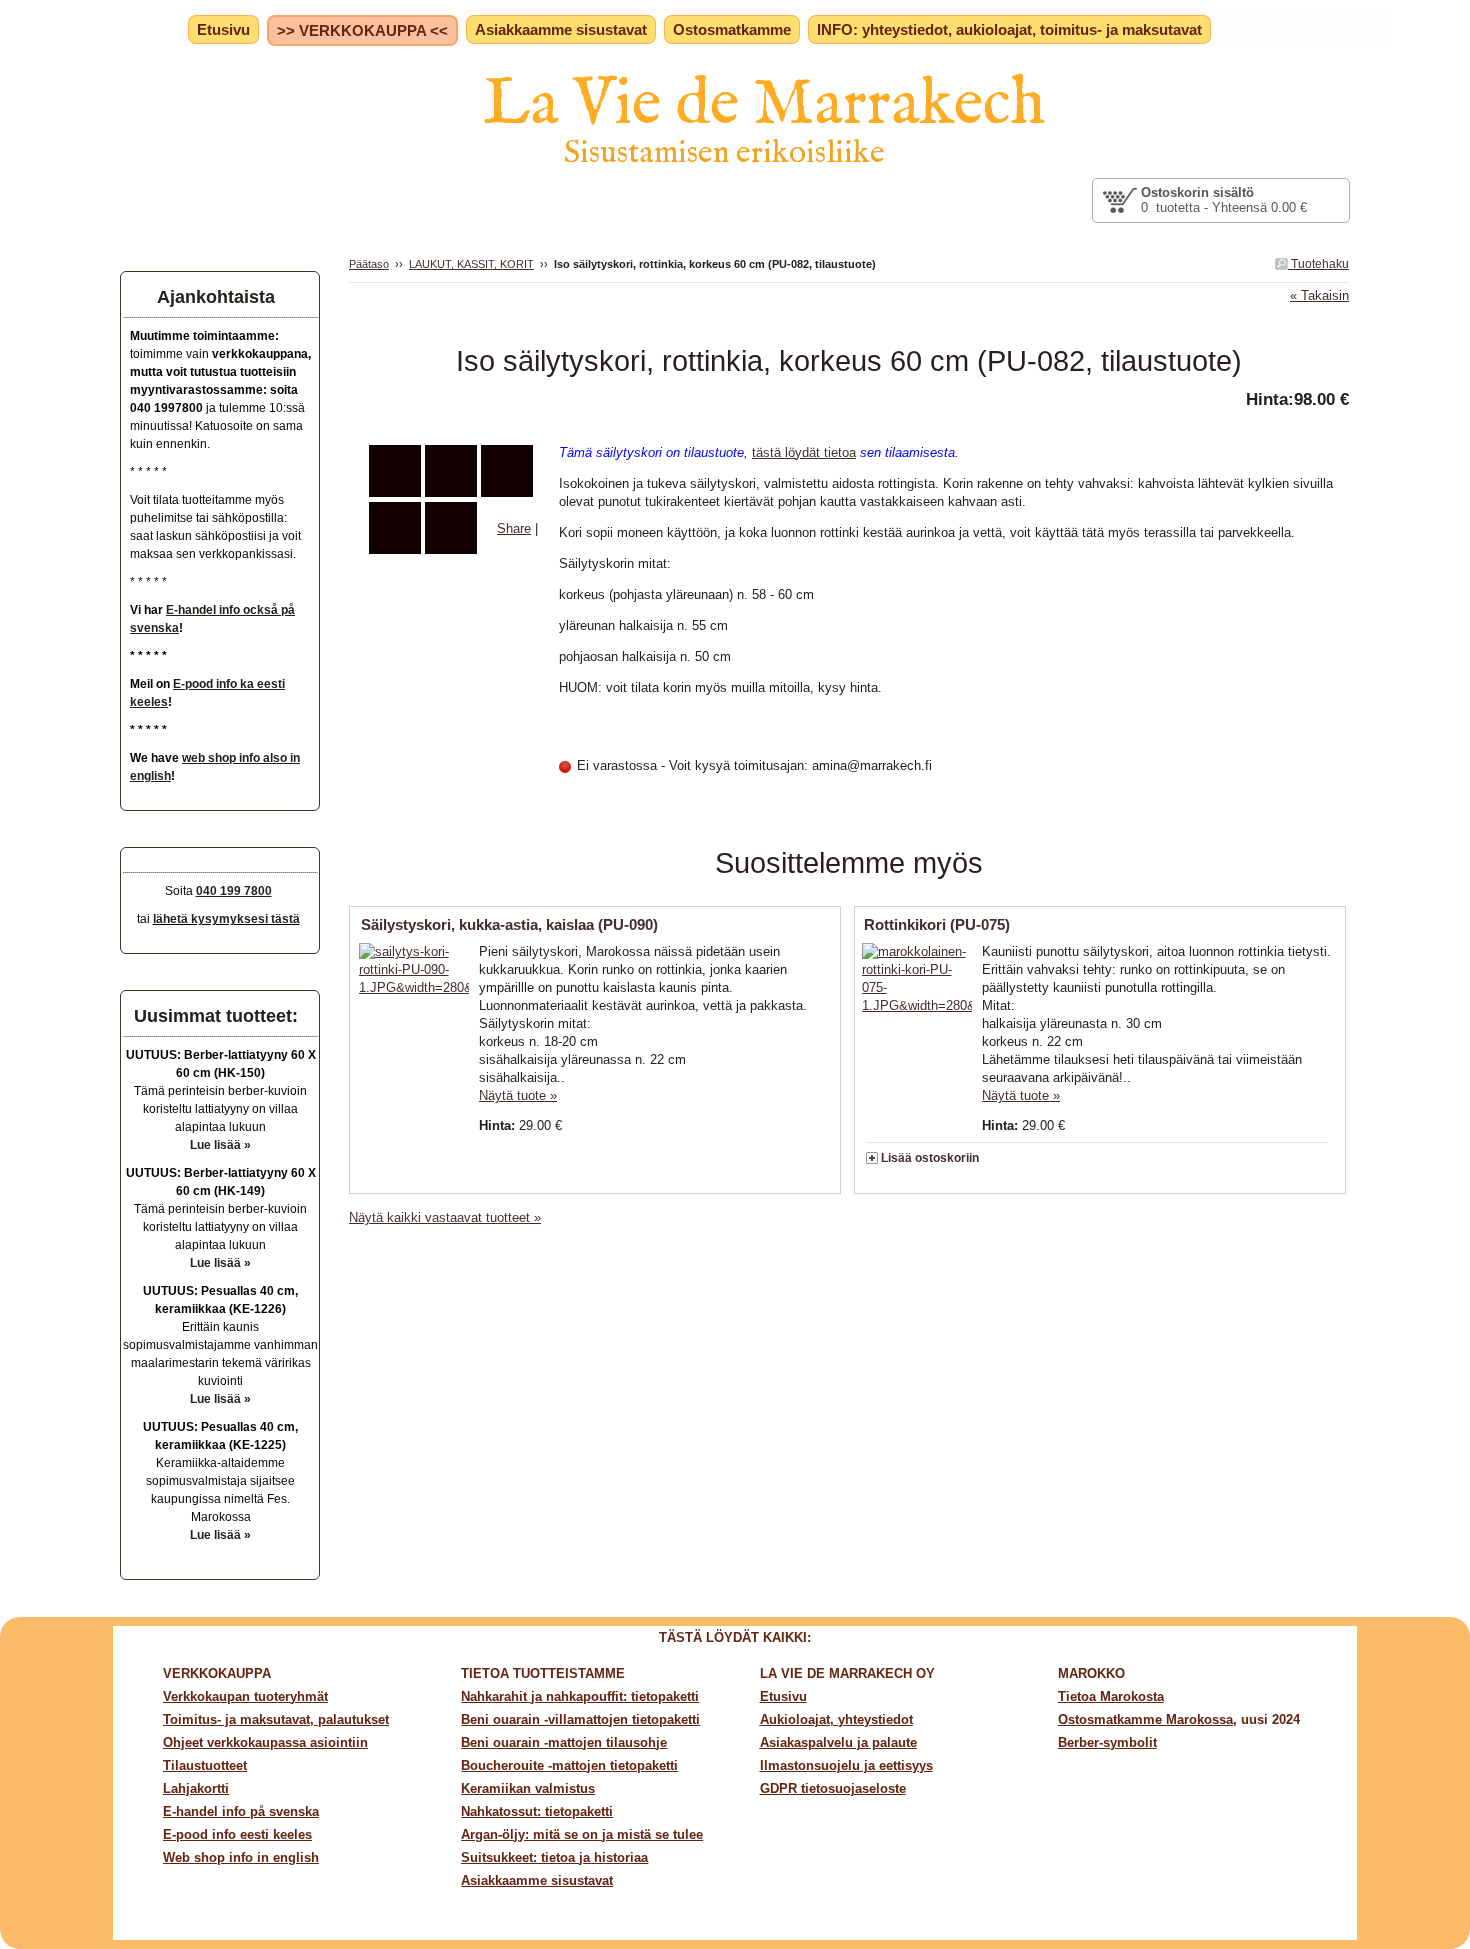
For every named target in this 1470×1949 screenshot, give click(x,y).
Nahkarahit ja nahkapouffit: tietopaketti (580, 1696)
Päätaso (369, 264)
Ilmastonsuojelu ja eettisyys (846, 1765)
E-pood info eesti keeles (237, 1834)
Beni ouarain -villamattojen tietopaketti (580, 1719)
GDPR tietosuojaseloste (833, 1788)
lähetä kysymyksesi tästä (226, 919)
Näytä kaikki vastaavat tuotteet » (445, 1217)
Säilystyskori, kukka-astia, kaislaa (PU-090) (509, 924)
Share (514, 528)
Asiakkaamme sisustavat (537, 1880)
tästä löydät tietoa (804, 452)
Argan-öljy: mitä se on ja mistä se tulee (582, 1834)
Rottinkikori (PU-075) (937, 924)
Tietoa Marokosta (1111, 1696)
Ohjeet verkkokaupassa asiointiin (265, 1742)
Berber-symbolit (1107, 1742)
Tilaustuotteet (205, 1765)
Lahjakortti (196, 1788)
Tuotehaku (1318, 264)
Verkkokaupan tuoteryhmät (245, 1696)
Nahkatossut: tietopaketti (537, 1811)
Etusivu (783, 1696)
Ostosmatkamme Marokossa (1145, 1719)
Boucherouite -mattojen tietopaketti (569, 1765)
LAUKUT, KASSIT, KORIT (471, 264)
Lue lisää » (220, 1145)
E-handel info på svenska (241, 1811)
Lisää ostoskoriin (930, 1158)
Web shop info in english (241, 1857)
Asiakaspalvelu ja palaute (838, 1742)
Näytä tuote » (518, 1095)
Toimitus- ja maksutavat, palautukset (276, 1719)
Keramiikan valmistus (528, 1788)
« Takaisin (1319, 295)
